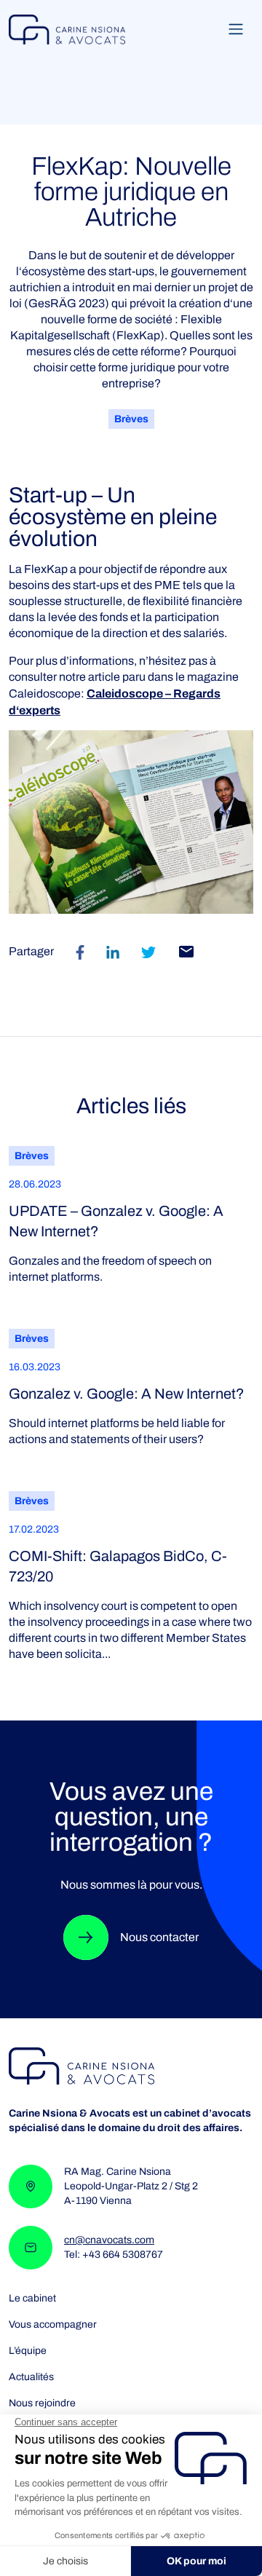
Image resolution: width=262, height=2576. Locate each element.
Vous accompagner (53, 2325)
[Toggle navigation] (236, 29)
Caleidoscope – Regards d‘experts (115, 702)
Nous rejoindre (42, 2403)
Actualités (31, 2377)
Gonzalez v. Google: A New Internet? (127, 1394)
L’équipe (28, 2351)
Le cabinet (32, 2299)
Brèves (131, 419)
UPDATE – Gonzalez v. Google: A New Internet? (116, 1221)
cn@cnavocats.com (109, 2240)
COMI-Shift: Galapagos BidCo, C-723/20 (118, 1566)
